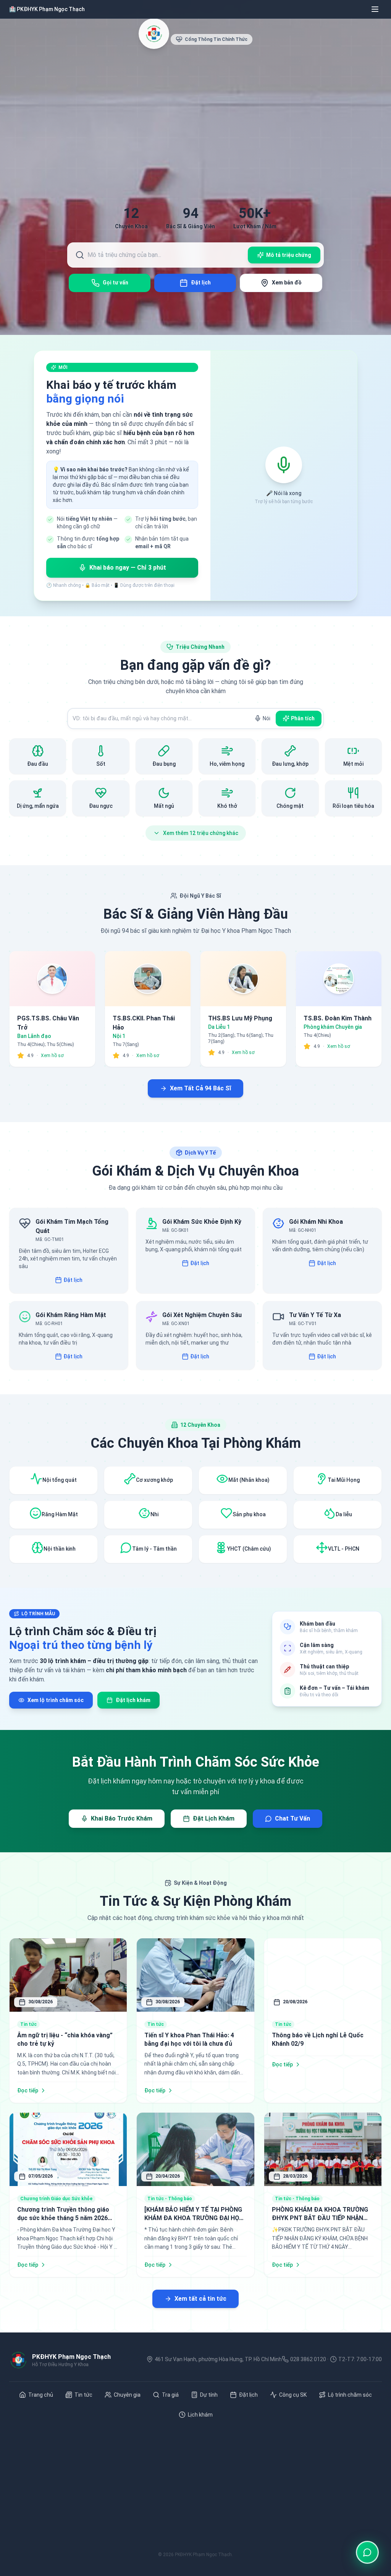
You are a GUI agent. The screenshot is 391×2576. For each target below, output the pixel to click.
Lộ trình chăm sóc (350, 2395)
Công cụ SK (293, 2395)
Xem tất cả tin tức (200, 2299)
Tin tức (83, 2395)
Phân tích (303, 718)
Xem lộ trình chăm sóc (56, 1700)
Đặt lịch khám (133, 1700)
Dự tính (209, 2395)
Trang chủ (41, 2395)
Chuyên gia (127, 2395)
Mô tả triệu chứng (289, 255)
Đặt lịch (73, 1280)
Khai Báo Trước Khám (122, 1818)
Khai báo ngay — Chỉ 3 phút (128, 568)
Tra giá (170, 2395)
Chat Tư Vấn (292, 1818)
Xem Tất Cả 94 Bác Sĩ (200, 1088)
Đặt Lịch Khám (214, 1818)
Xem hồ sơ (52, 1056)
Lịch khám (200, 2415)
